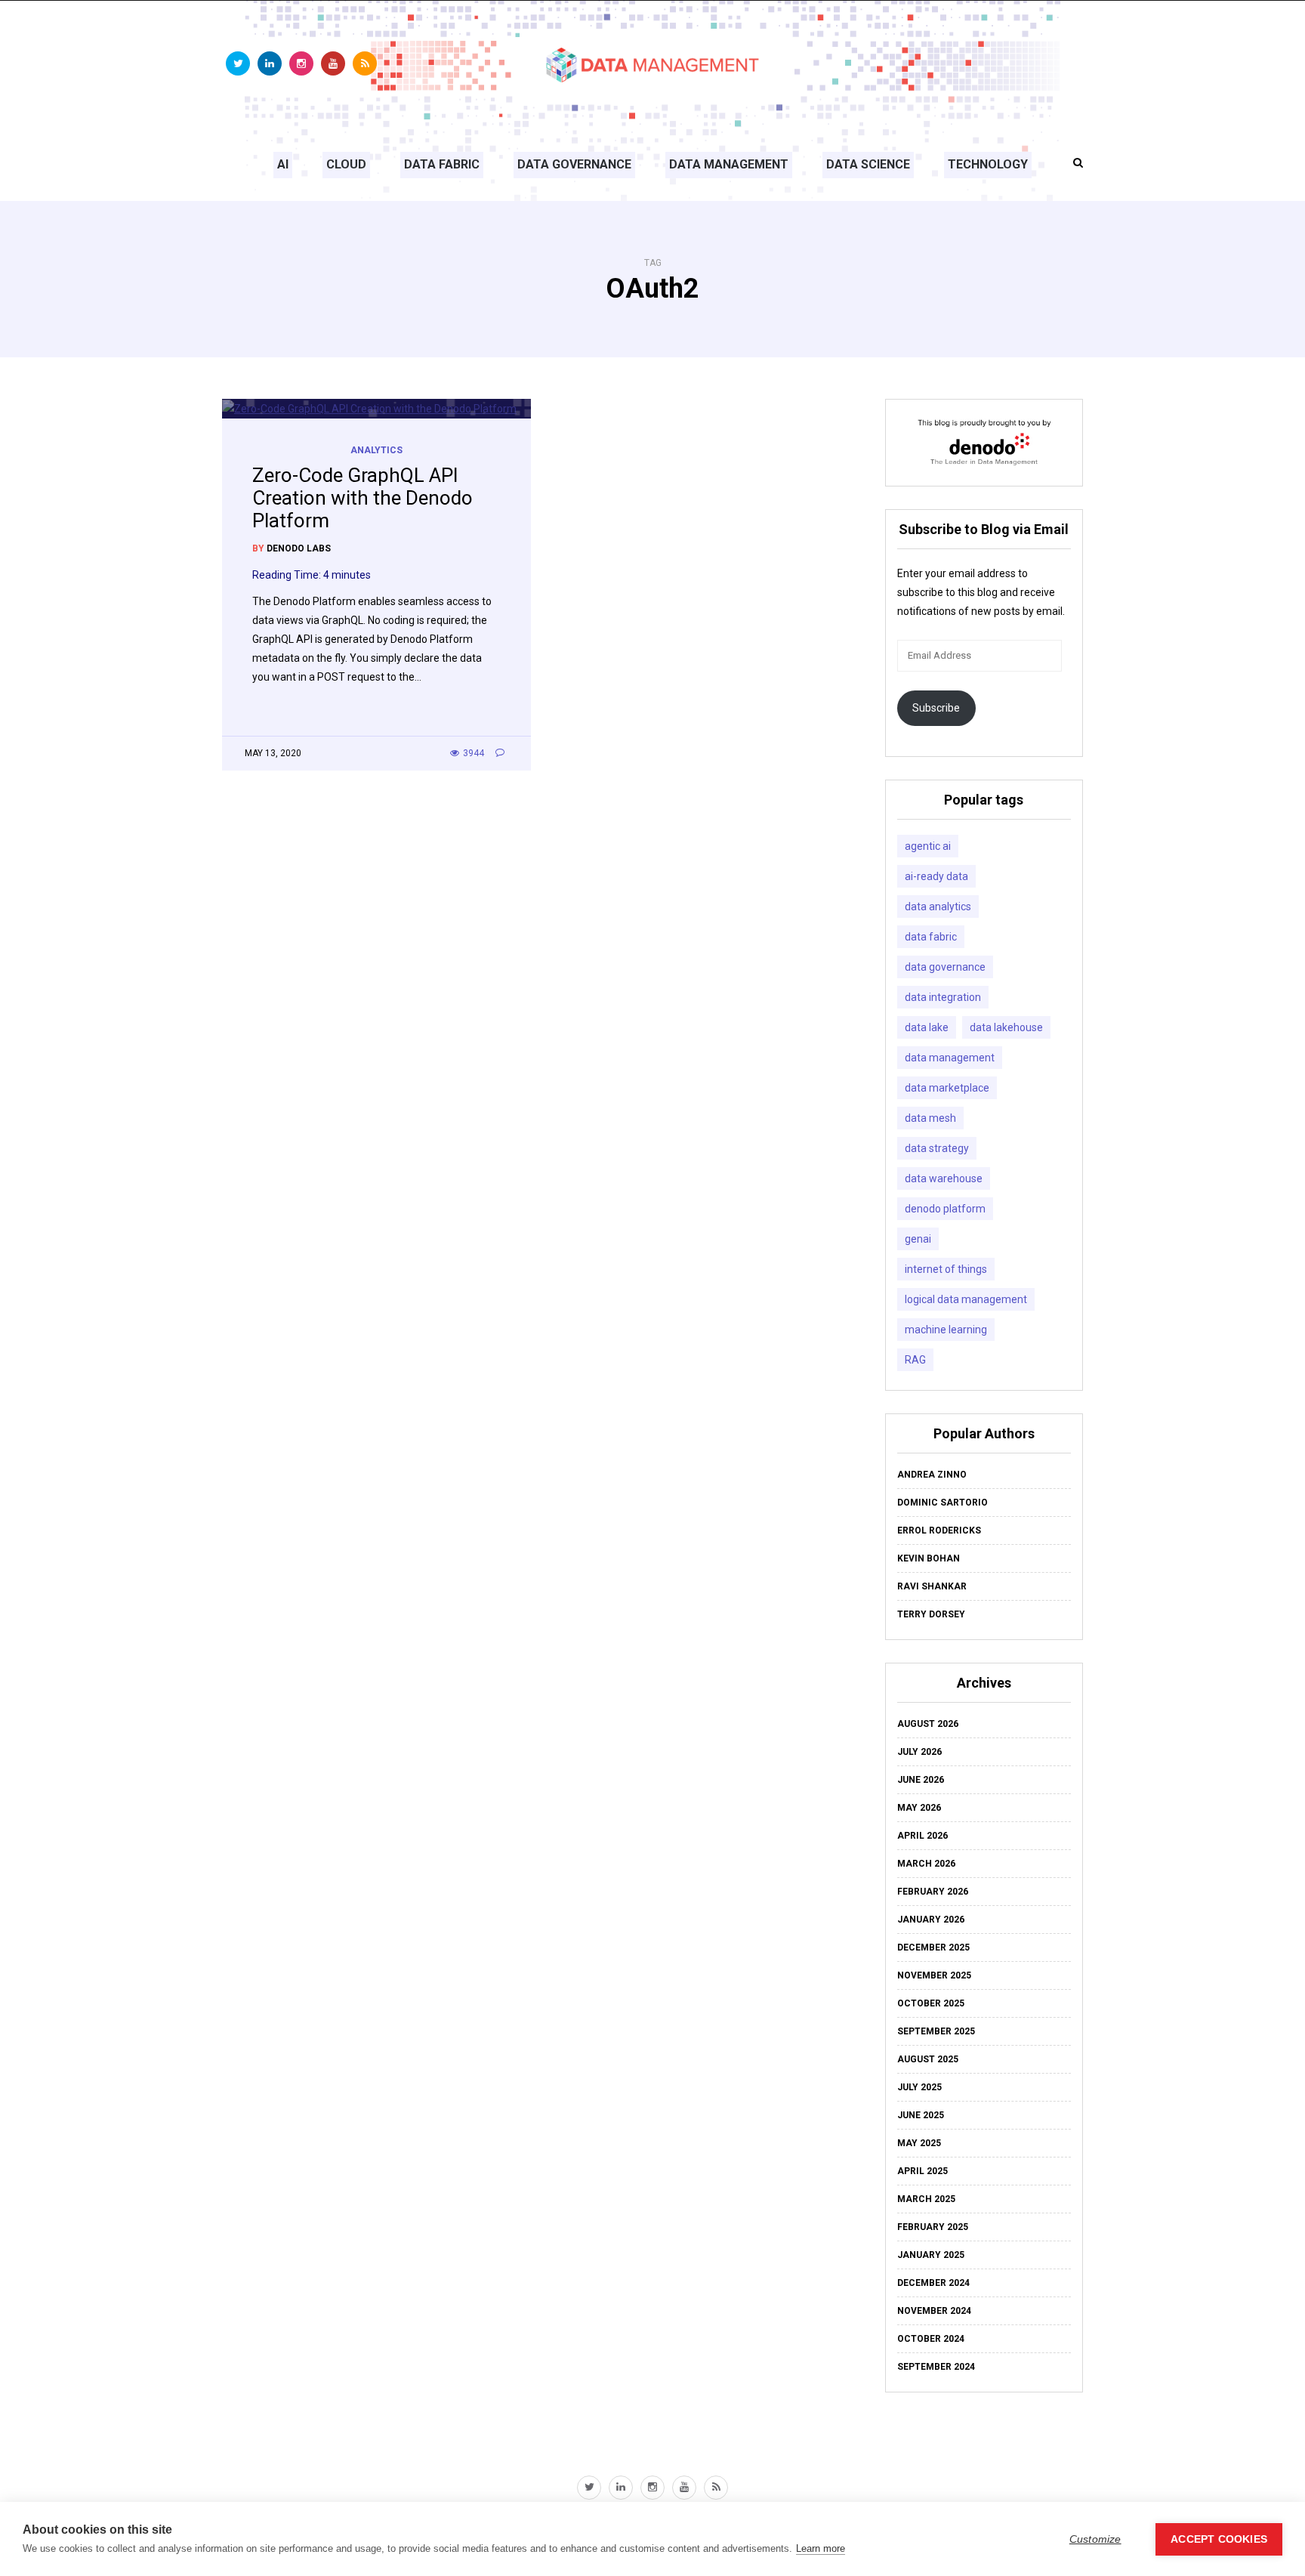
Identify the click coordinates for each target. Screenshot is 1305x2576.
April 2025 (922, 2171)
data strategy (937, 1148)
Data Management (729, 164)
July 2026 (919, 1752)
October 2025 (931, 2003)
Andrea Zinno (932, 1475)
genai (918, 1239)
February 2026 (933, 1892)
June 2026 (921, 1780)
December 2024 (933, 2283)
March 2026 (926, 1864)
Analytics (376, 450)
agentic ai (928, 846)
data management (950, 1058)
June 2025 (921, 2115)
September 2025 (936, 2031)
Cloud (346, 164)
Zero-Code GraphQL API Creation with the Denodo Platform (362, 498)
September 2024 (936, 2367)
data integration (943, 997)
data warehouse (944, 1178)
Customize (1095, 2539)
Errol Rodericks (939, 1530)
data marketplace (947, 1088)
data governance (945, 967)
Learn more (821, 2548)
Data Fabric (442, 164)
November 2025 (934, 1975)
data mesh (930, 1118)
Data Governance (574, 164)
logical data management (966, 1299)
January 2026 (931, 1920)
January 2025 (931, 2255)
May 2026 (919, 1808)
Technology (988, 164)
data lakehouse (1006, 1027)
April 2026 (922, 1836)
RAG (915, 1360)
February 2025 (933, 2227)
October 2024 (931, 2339)
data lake (927, 1027)
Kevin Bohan (929, 1558)
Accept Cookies (1219, 2539)
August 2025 (928, 2059)
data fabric (931, 937)
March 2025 (926, 2199)
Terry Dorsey (931, 1614)
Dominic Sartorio (942, 1503)
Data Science (868, 164)
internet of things (946, 1269)
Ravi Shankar (932, 1586)
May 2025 (919, 2143)
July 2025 (919, 2087)
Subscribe (936, 708)
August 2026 (928, 1724)
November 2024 (934, 2311)
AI (283, 164)
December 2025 (933, 1947)
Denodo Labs (299, 548)
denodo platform (945, 1209)
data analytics (938, 907)
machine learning (946, 1330)
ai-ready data (936, 876)
